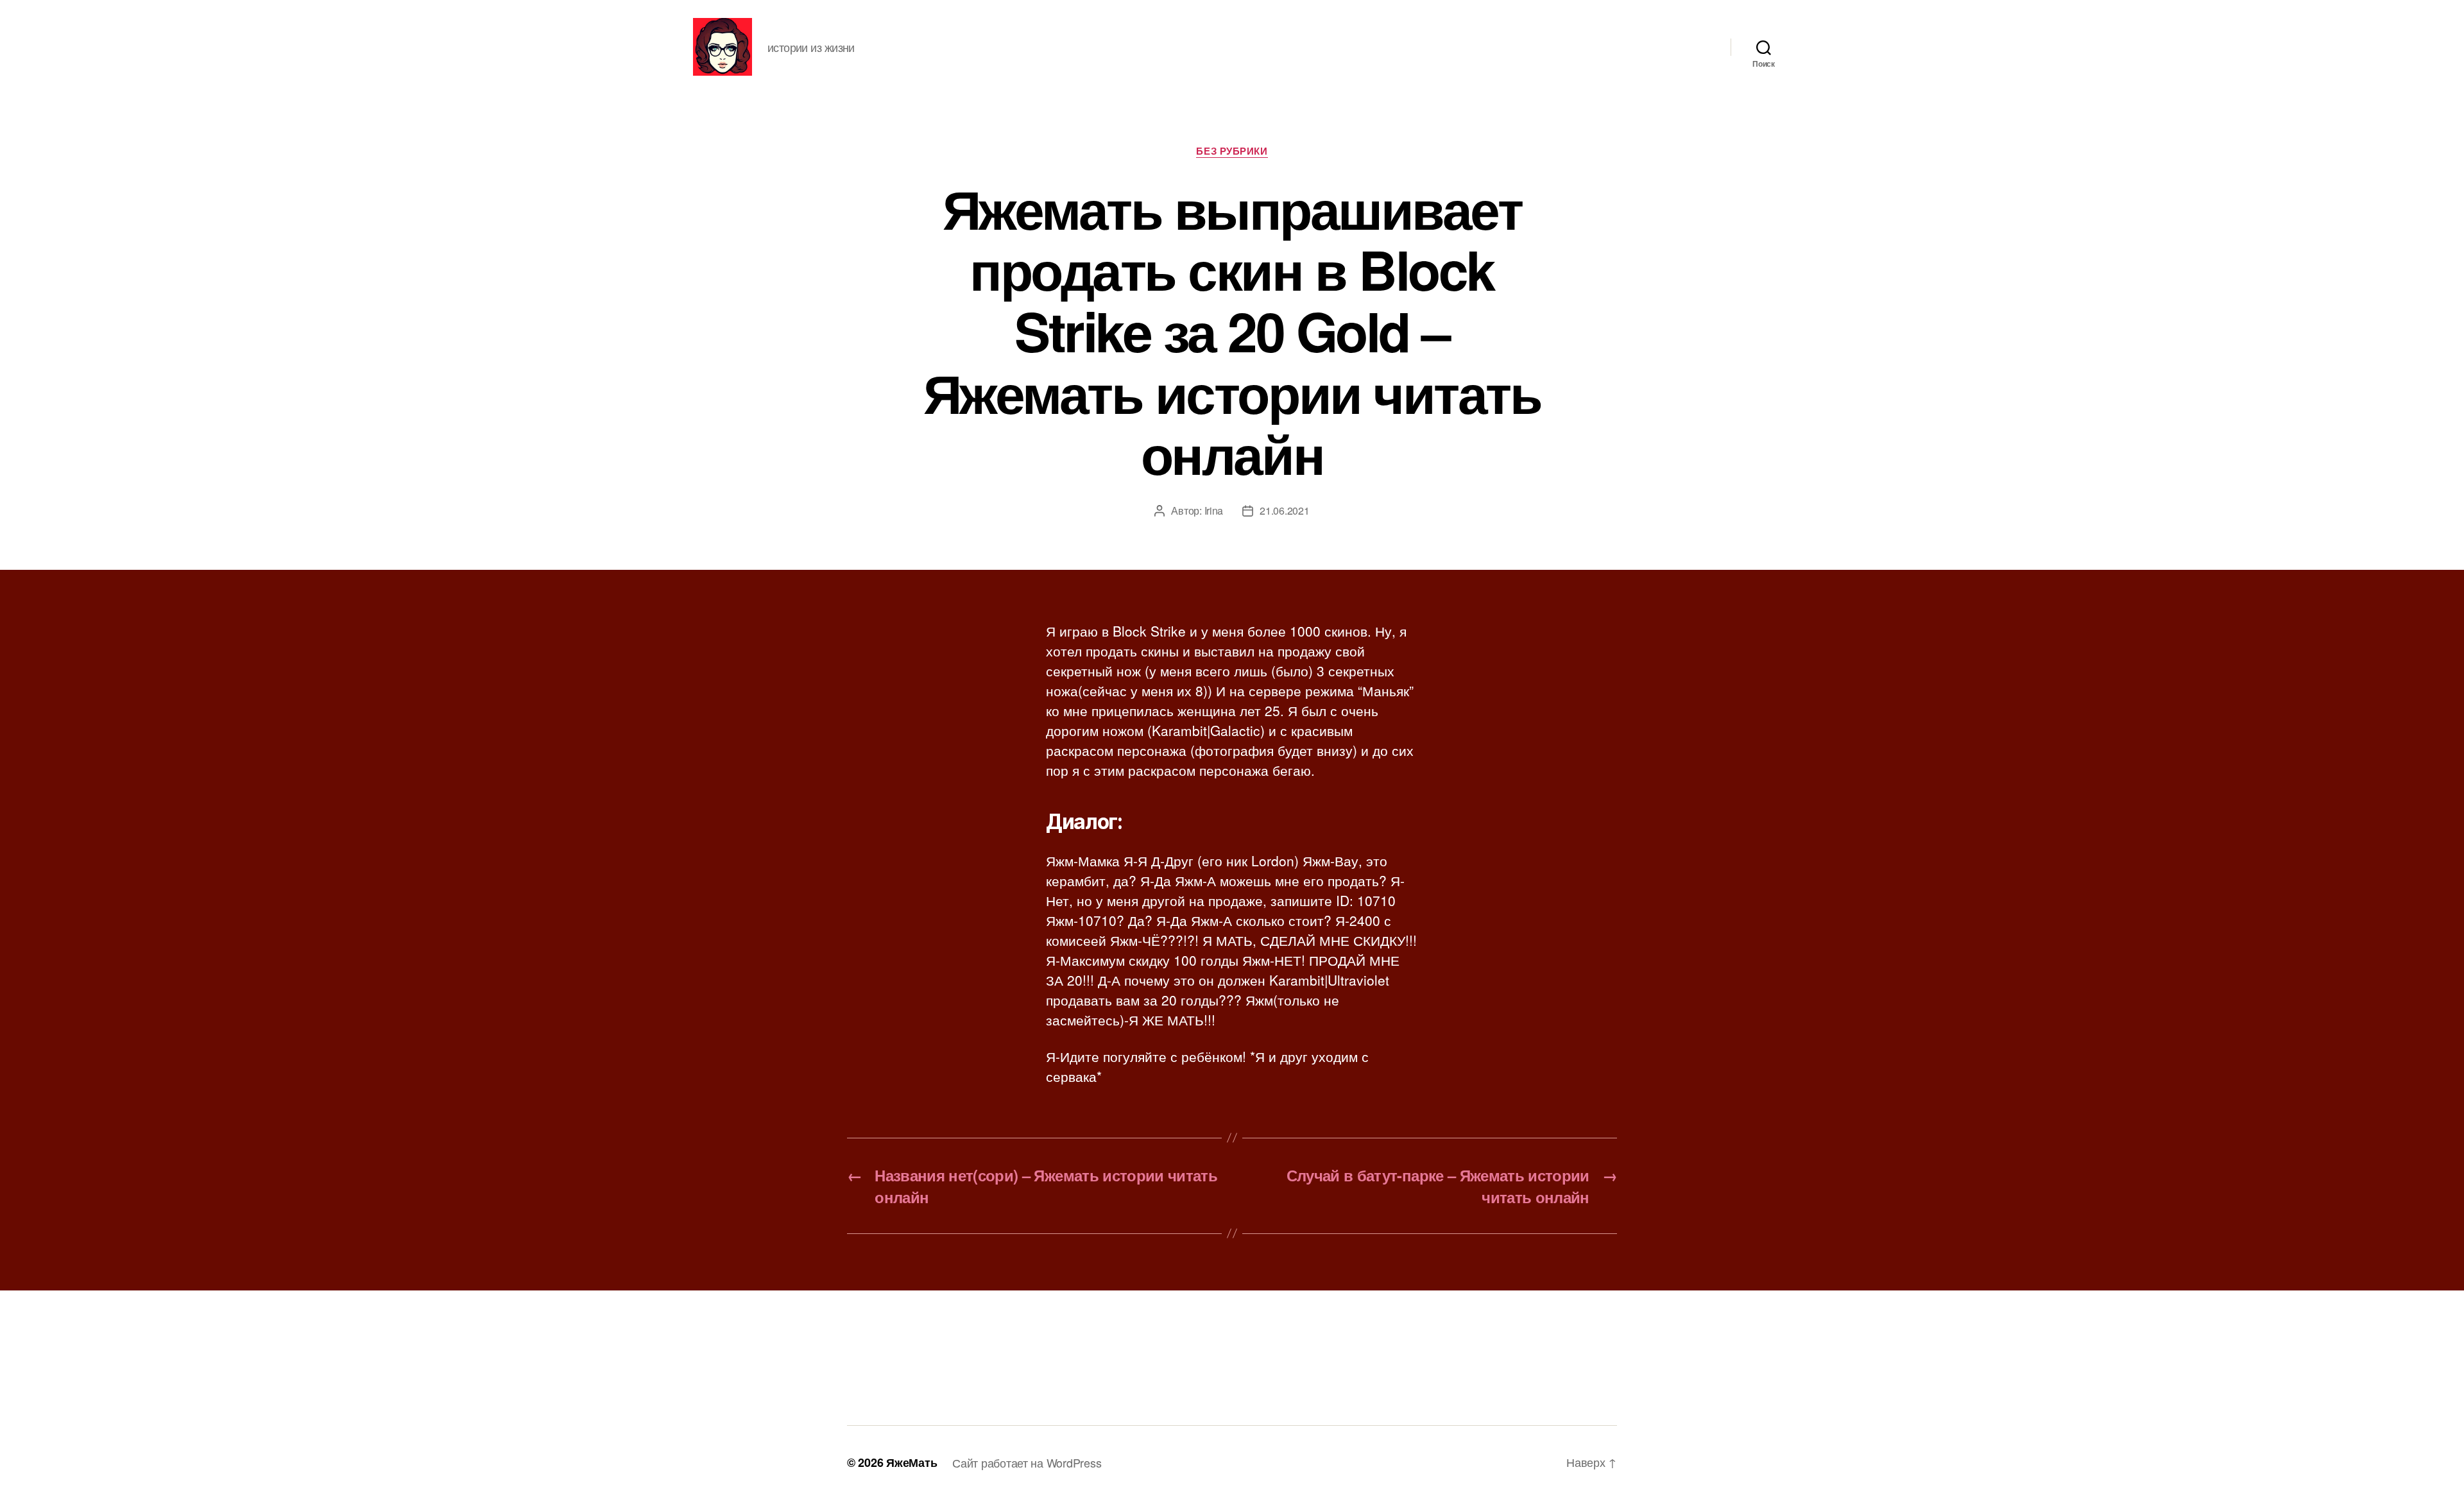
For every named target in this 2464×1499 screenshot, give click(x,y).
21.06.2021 (1284, 510)
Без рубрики (1232, 151)
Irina (1214, 510)
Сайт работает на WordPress (1027, 1462)
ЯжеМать (911, 1462)
